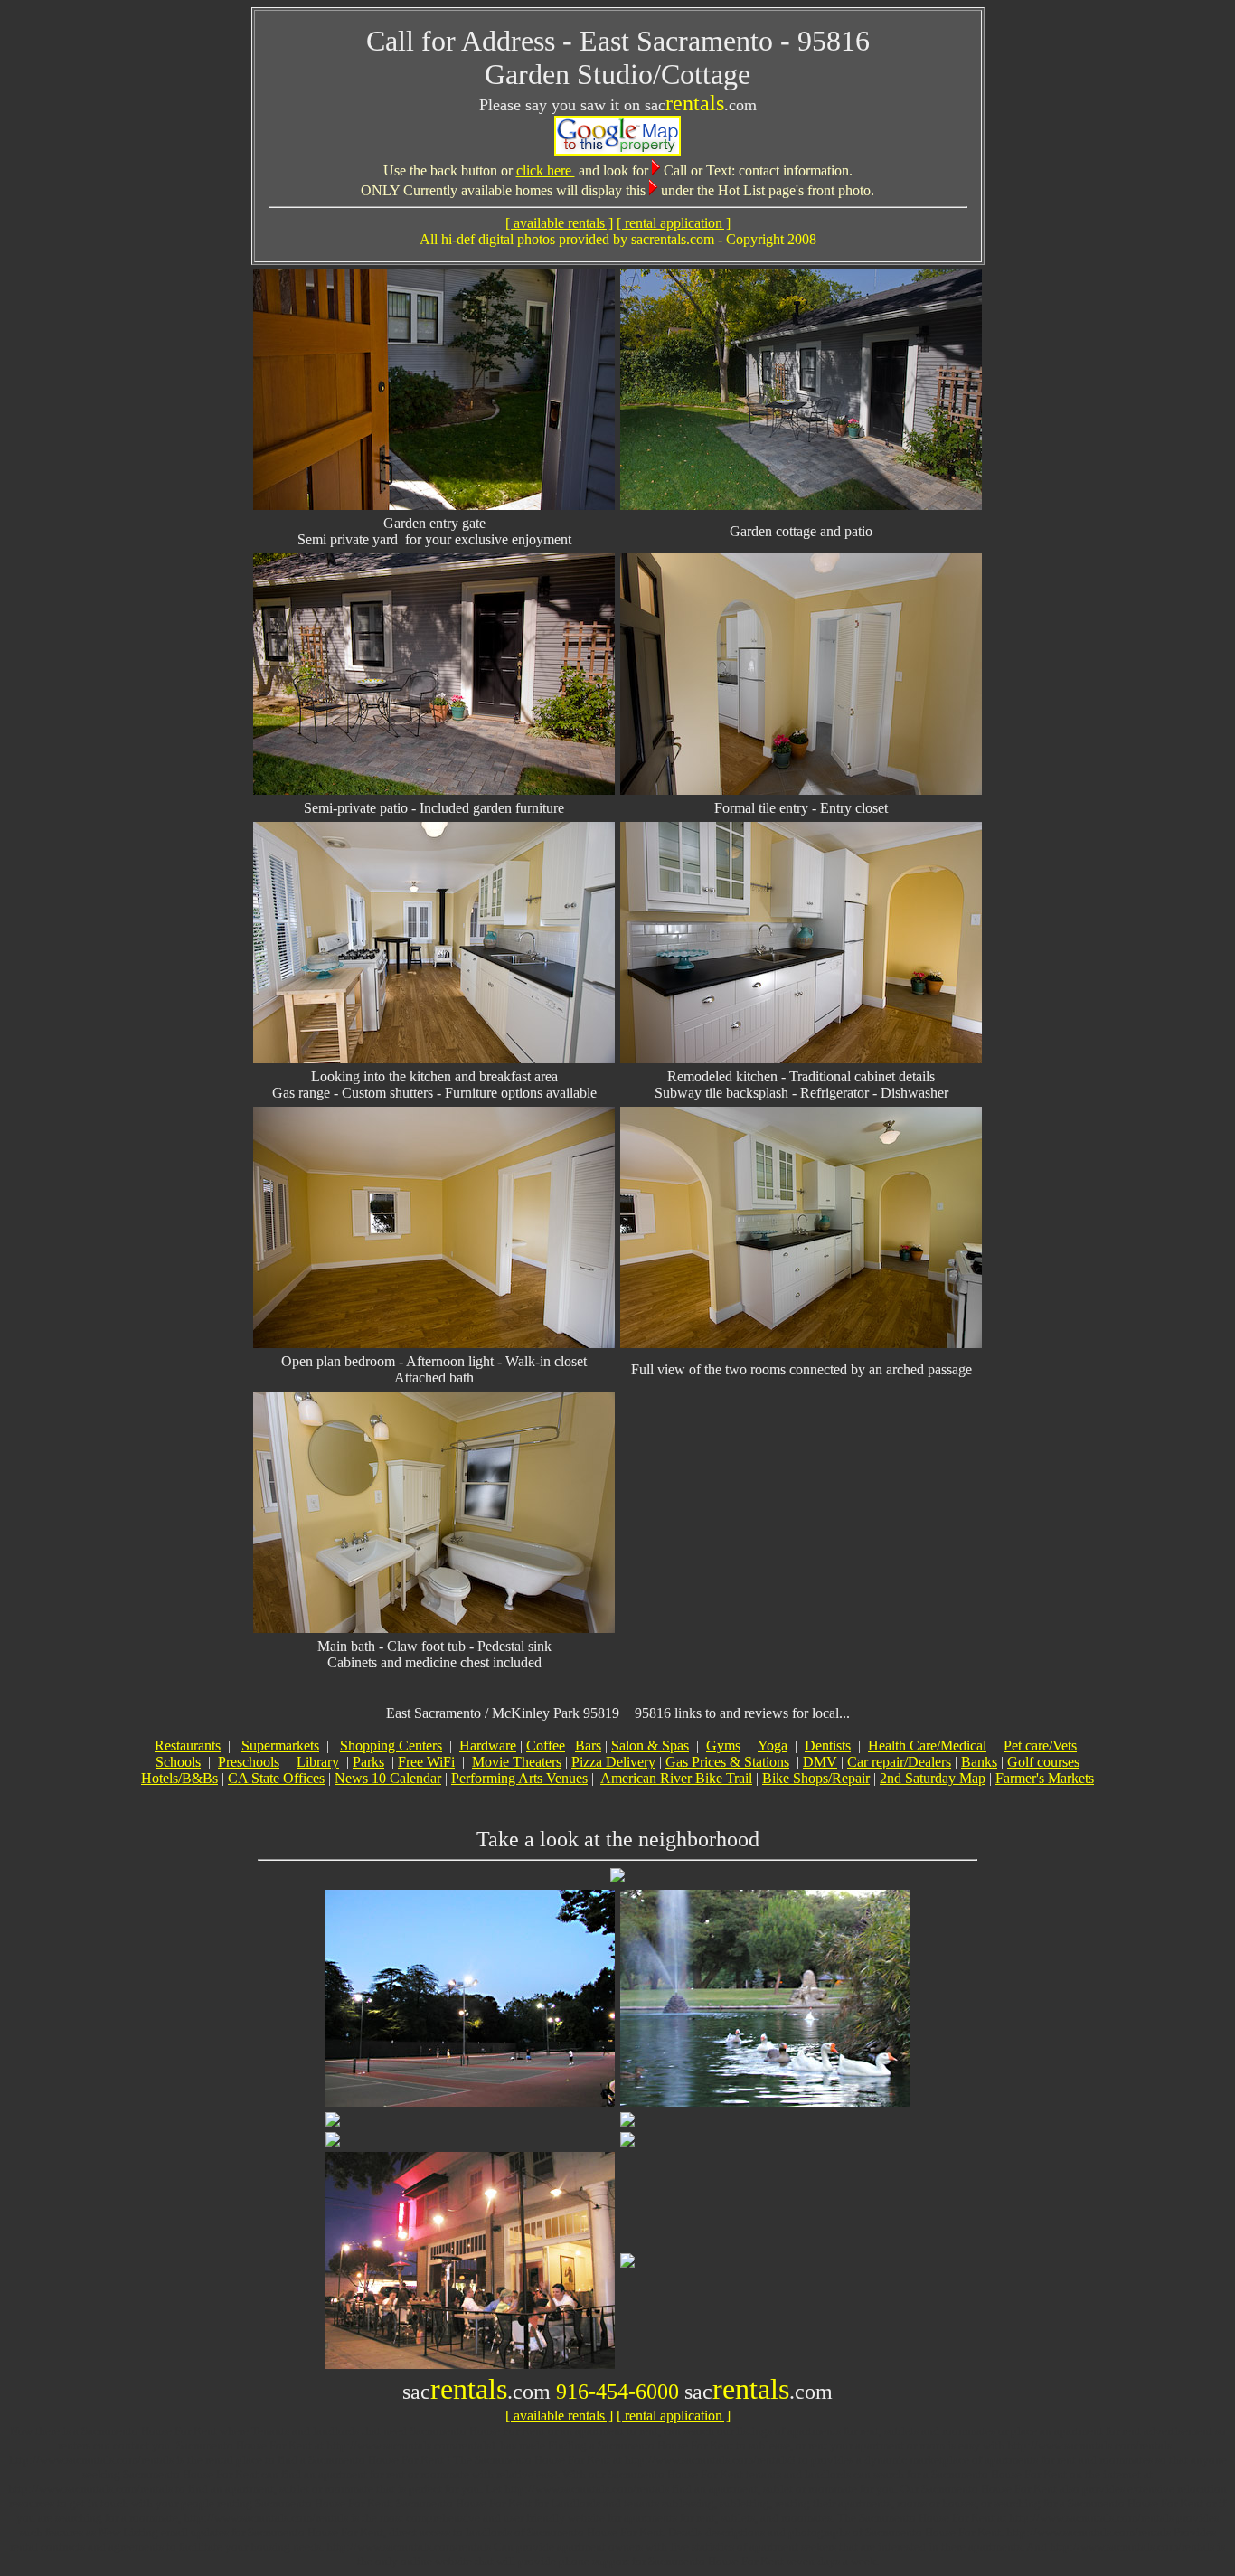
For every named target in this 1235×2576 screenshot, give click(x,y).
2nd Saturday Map (933, 1778)
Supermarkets (280, 1746)
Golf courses (1043, 1762)
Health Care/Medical (927, 1746)
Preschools (249, 1762)
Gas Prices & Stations (727, 1762)
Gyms (723, 1746)
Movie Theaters (517, 1762)
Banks (979, 1762)
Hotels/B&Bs (179, 1778)
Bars (588, 1746)
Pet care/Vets (1040, 1746)
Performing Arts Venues (519, 1778)
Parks (368, 1762)
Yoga (773, 1746)
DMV (820, 1762)
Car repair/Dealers (899, 1762)
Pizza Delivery (613, 1762)
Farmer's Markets (1045, 1778)
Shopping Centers (391, 1746)
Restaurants (188, 1746)
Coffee (546, 1746)
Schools (178, 1762)
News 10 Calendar (388, 1778)
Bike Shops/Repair (816, 1778)
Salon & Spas (650, 1746)
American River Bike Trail (676, 1778)
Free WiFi (426, 1762)
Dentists (828, 1746)
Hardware (488, 1746)
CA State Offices (276, 1778)
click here (546, 170)
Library (318, 1762)
